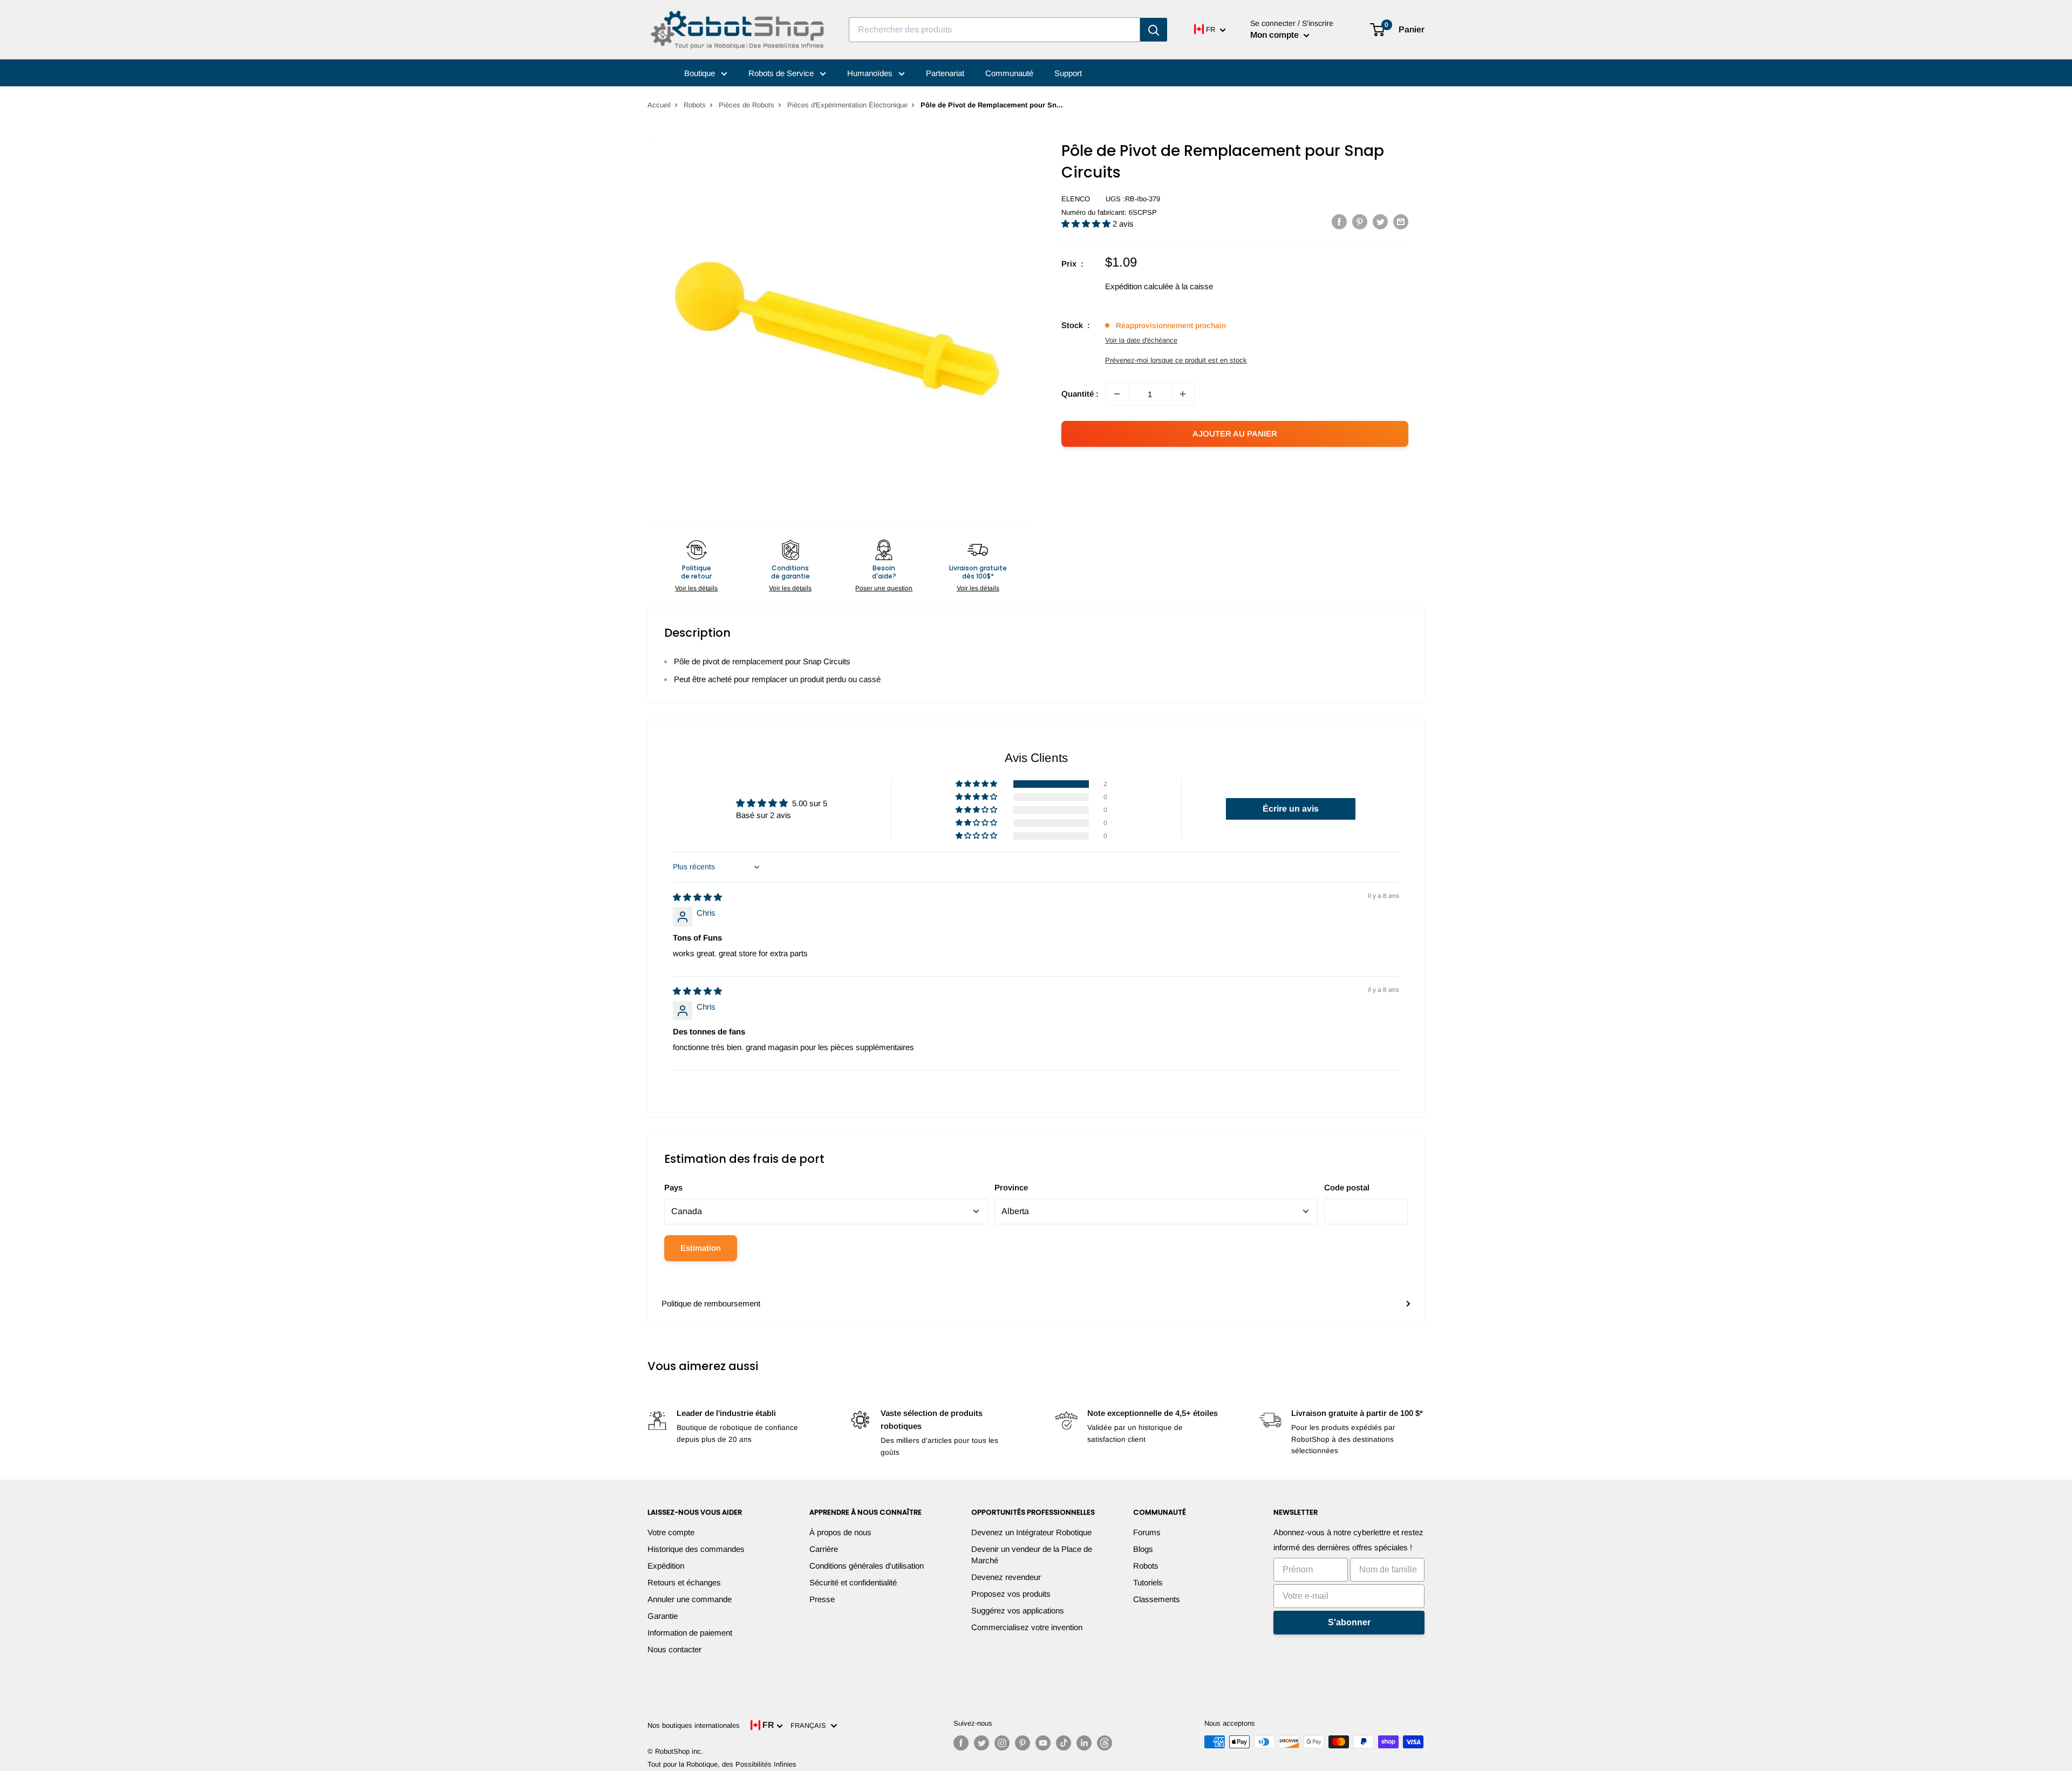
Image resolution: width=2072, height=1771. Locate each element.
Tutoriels (1148, 1582)
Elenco (1076, 199)
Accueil (659, 105)
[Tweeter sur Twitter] (1380, 222)
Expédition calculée (1139, 286)
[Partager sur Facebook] (1339, 222)
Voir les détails (696, 588)
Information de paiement (690, 1633)
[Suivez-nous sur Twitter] (982, 1743)
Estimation (701, 1248)
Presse (822, 1599)
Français (810, 1725)
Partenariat (945, 73)
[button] (1087, 224)
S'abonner (1349, 1622)
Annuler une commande (690, 1599)
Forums (1147, 1532)
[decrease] (1117, 394)
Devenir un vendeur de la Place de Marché (1032, 1555)
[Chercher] (1154, 30)
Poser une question (884, 588)
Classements (1157, 1599)
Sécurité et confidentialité (853, 1582)
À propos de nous (840, 1532)
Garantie (663, 1616)
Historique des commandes (696, 1549)
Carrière (824, 1549)
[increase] (1183, 394)
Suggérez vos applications (1018, 1610)
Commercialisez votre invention (1027, 1627)
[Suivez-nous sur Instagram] (1002, 1743)
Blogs (1143, 1549)
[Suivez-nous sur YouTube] (1043, 1743)
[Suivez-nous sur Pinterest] (1023, 1743)
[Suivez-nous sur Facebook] (961, 1743)
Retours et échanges (684, 1582)
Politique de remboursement (711, 1303)
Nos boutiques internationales (694, 1725)
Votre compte (671, 1532)
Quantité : (1080, 394)
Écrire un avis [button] (1291, 809)
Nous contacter (674, 1649)
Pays (673, 1187)
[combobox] (994, 30)
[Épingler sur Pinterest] (1360, 222)
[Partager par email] (1401, 222)
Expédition (666, 1566)
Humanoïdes (871, 73)
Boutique (701, 73)
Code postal (1347, 1187)
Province (1011, 1187)
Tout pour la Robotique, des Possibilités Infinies (722, 1764)
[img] (697, 897)
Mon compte (1276, 35)
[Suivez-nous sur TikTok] (1064, 1743)
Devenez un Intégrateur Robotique (1031, 1532)
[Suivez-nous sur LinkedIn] (1084, 1743)
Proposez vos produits (1011, 1594)
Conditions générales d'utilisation (867, 1566)
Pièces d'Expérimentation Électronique (847, 105)
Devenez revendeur (1006, 1577)
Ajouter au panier (1235, 434)
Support (1068, 73)
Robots (695, 105)
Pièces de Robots (747, 105)
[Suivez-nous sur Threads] (1105, 1743)
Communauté (1009, 73)
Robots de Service (782, 73)
